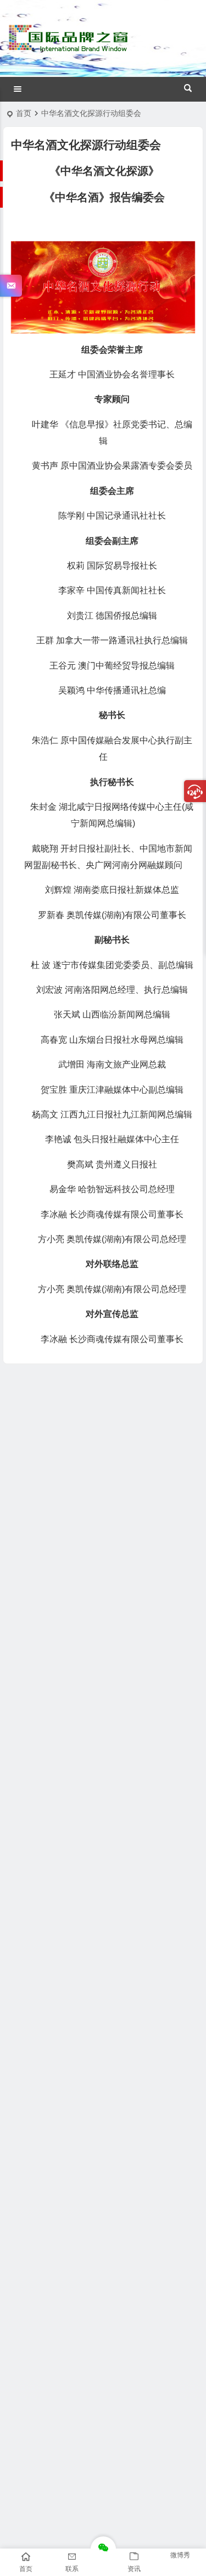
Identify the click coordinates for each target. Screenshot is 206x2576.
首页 (24, 113)
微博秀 (180, 2555)
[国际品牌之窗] (68, 48)
